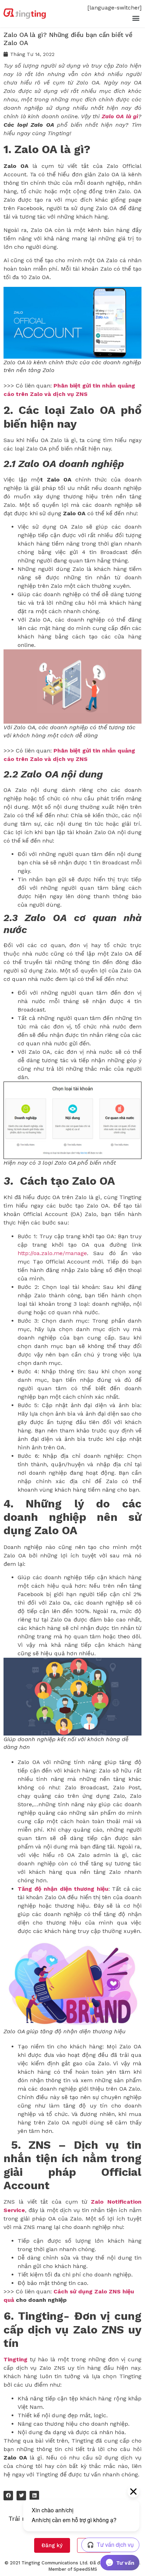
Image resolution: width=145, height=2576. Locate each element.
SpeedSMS (85, 2569)
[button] (136, 18)
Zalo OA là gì (120, 116)
